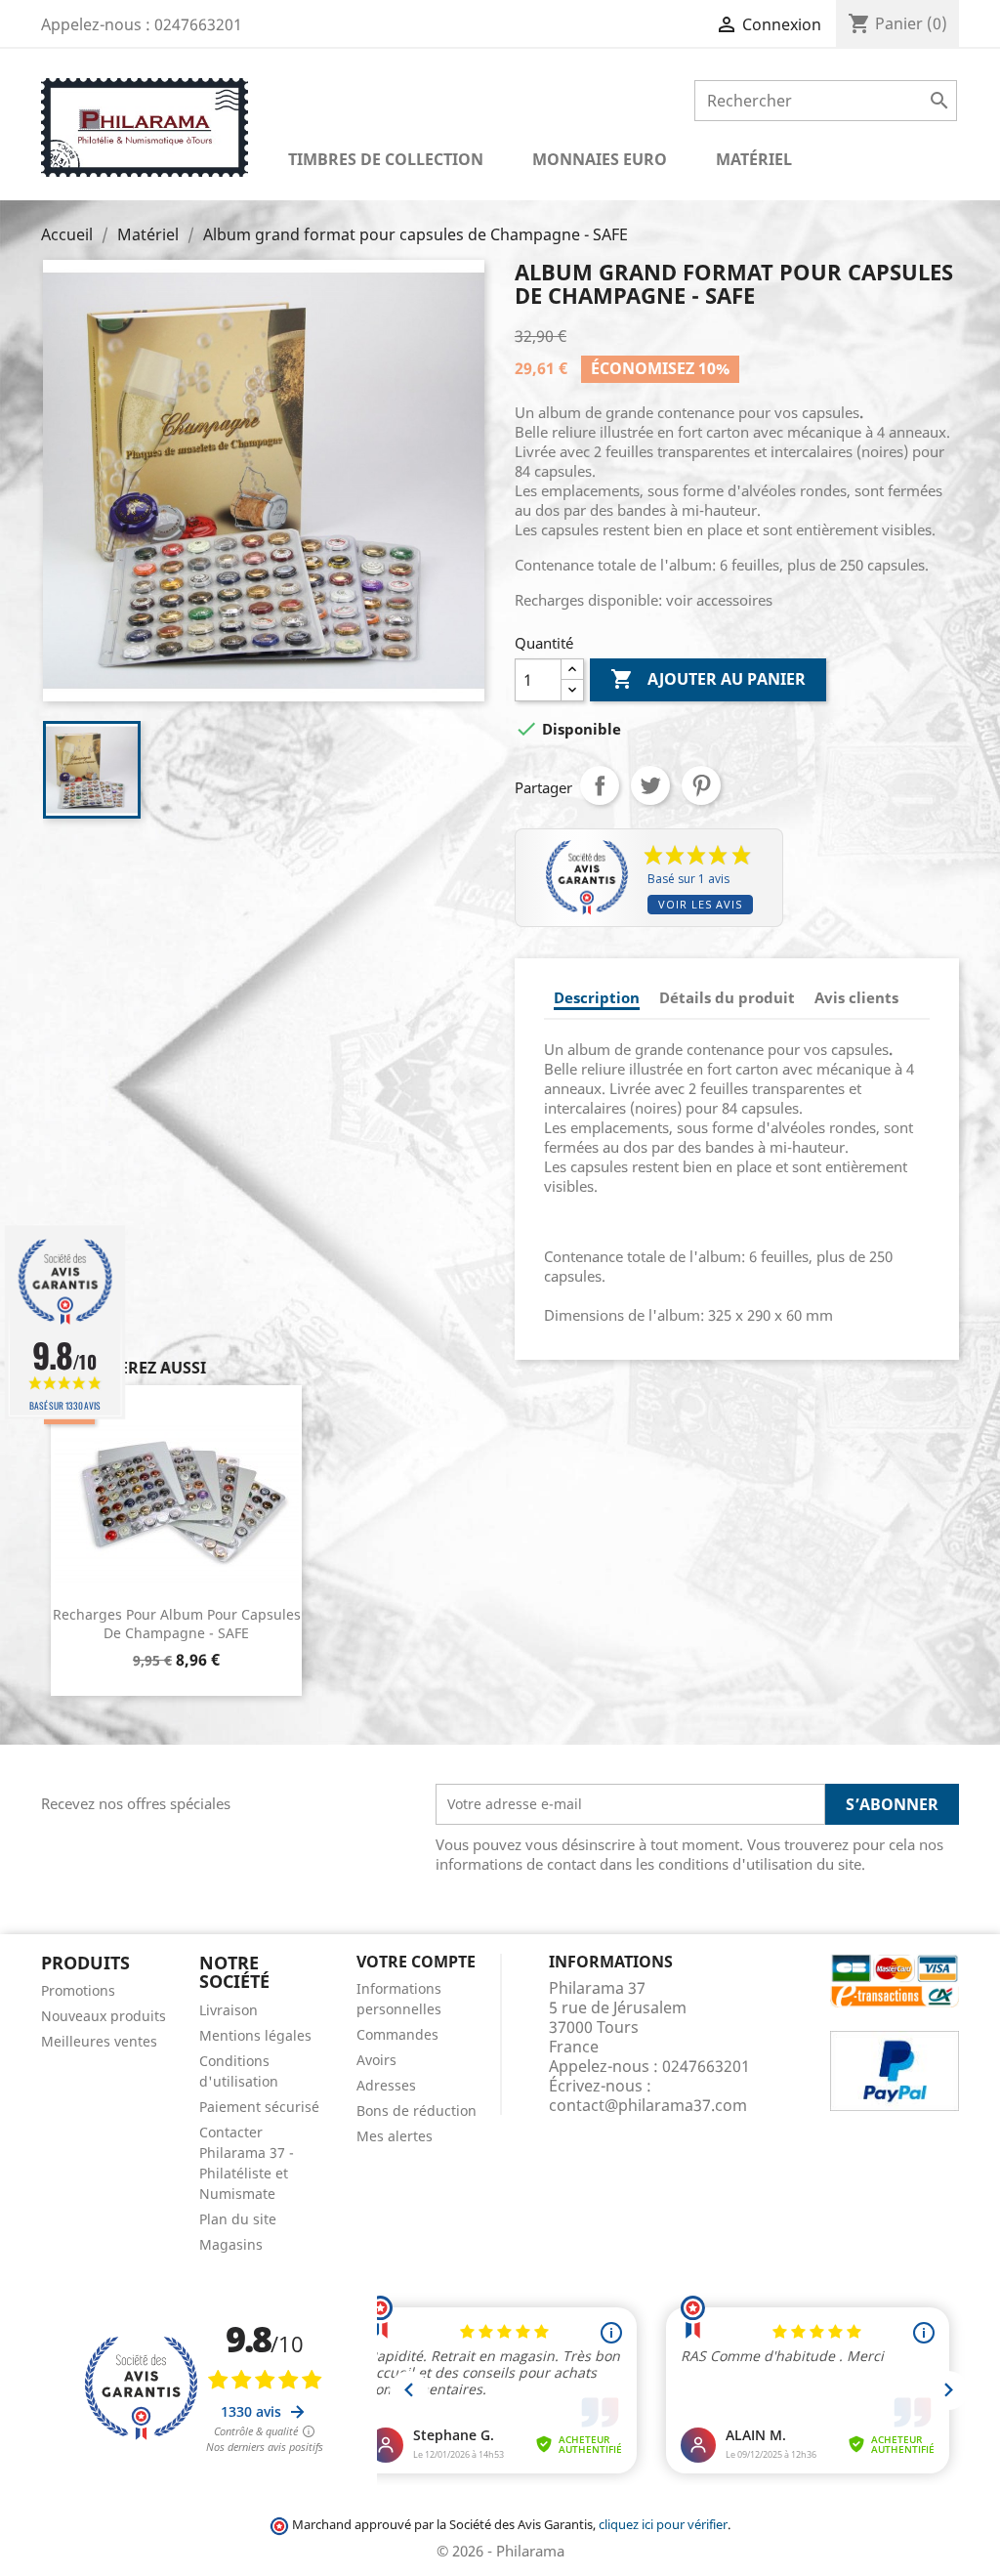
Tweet (650, 785)
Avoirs (376, 2060)
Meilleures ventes (99, 2041)
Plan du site (238, 2219)
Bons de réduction (417, 2111)
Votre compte (416, 1962)
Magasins (231, 2244)
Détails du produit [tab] (727, 997)
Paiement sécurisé (259, 2107)
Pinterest (701, 785)
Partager (600, 785)
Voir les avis (700, 904)
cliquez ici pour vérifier (663, 2525)
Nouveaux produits (104, 2016)
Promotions (78, 1990)
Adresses (386, 2085)
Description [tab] (597, 997)
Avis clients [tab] (856, 997)
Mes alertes (395, 2136)
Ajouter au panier (708, 679)
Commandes (397, 2034)
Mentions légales (255, 2035)
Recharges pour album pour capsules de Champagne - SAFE (177, 1624)
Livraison (229, 2010)
